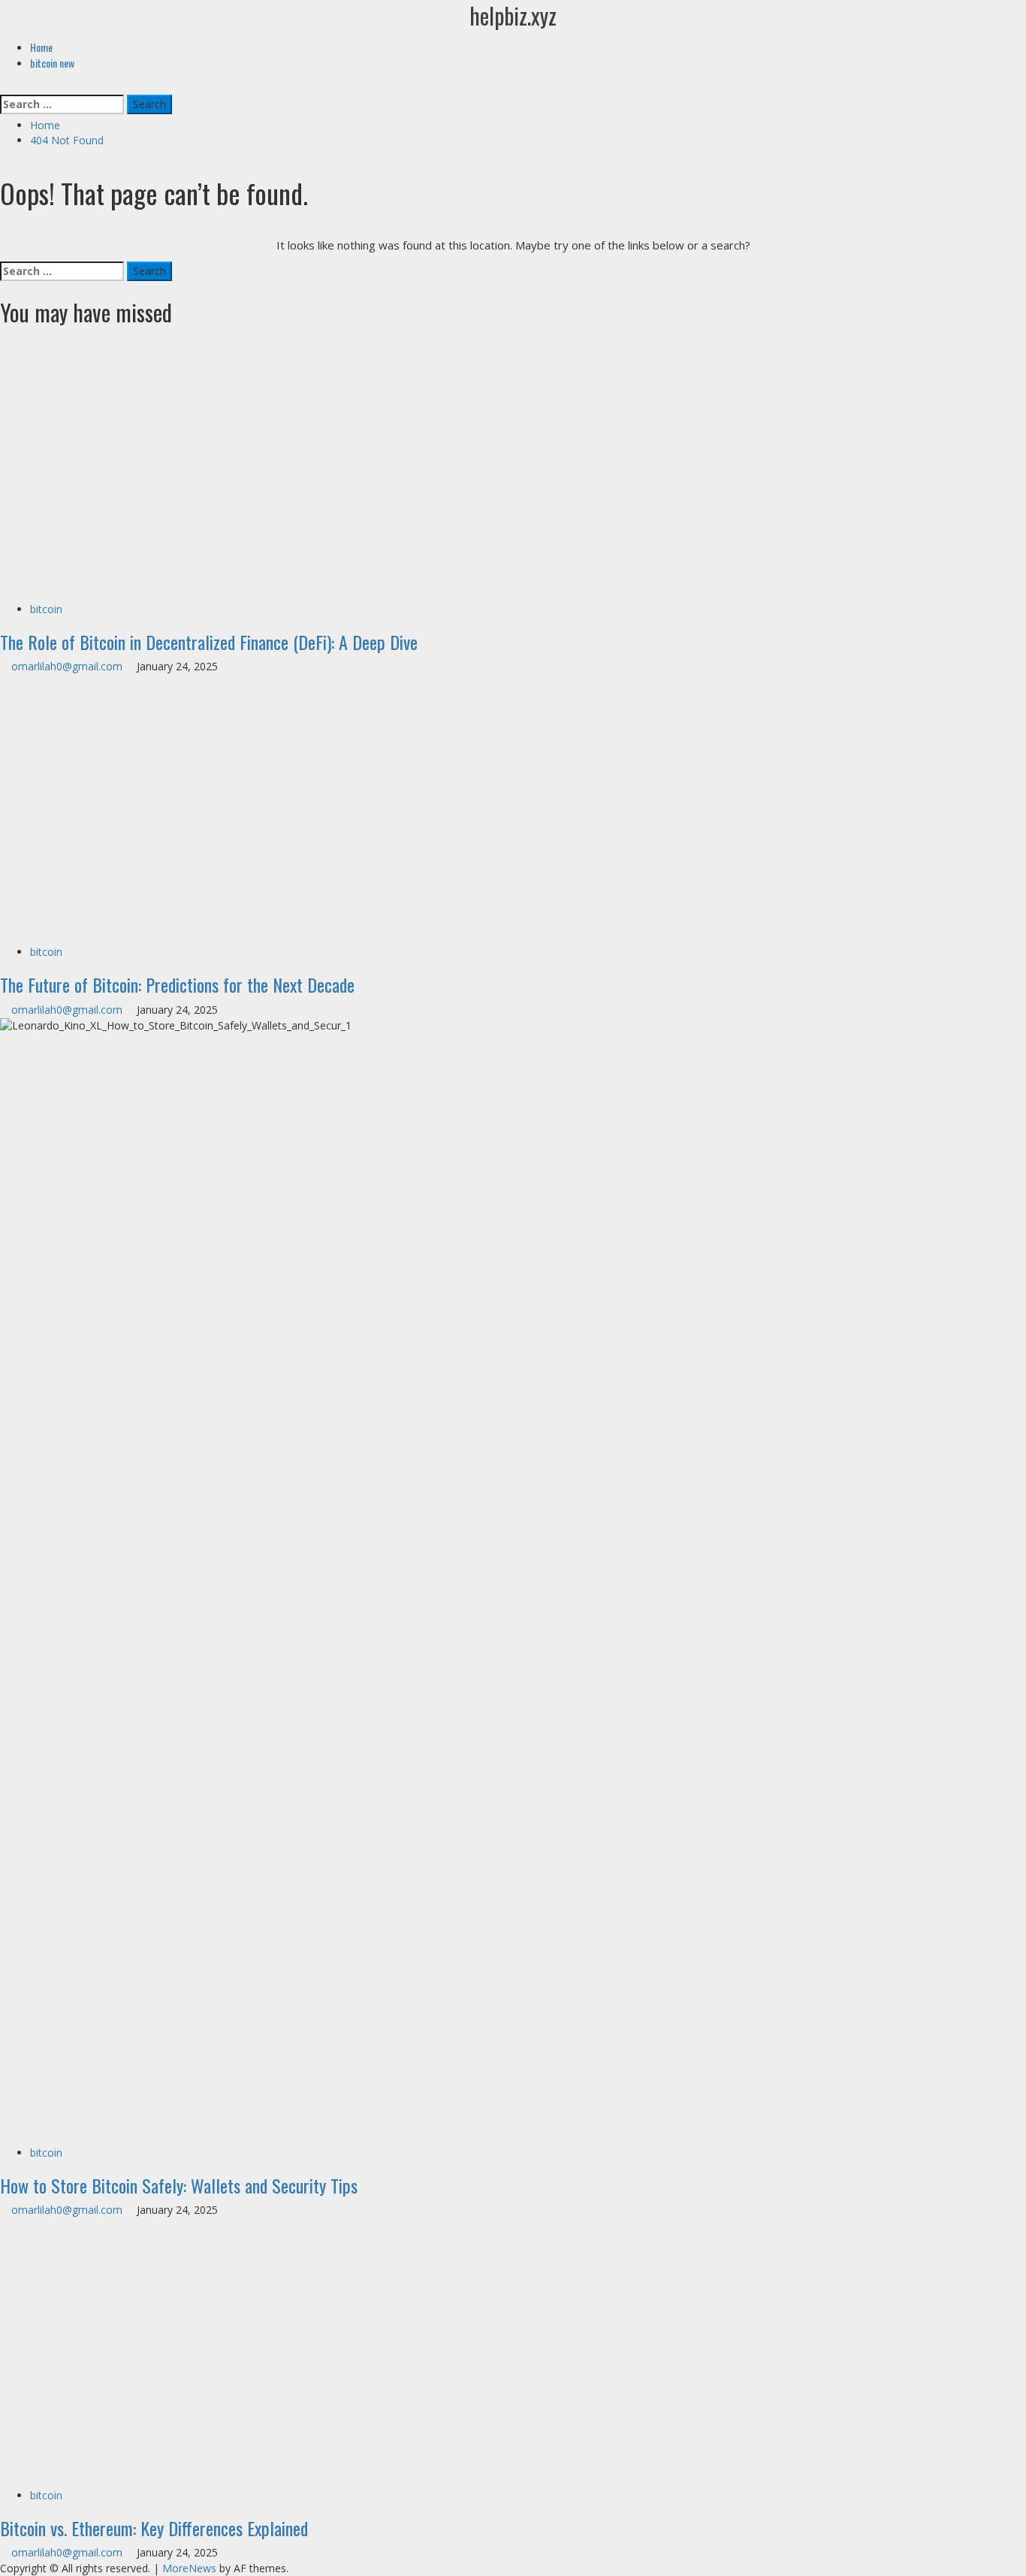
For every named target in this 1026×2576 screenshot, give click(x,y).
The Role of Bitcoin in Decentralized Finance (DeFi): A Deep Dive (209, 642)
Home (41, 47)
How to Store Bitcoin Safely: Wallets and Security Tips (179, 2185)
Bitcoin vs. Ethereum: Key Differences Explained (154, 2528)
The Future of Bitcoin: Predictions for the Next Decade (177, 984)
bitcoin (46, 609)
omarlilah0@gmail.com (68, 666)
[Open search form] (4, 86)
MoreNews (189, 2568)
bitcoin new (52, 63)
